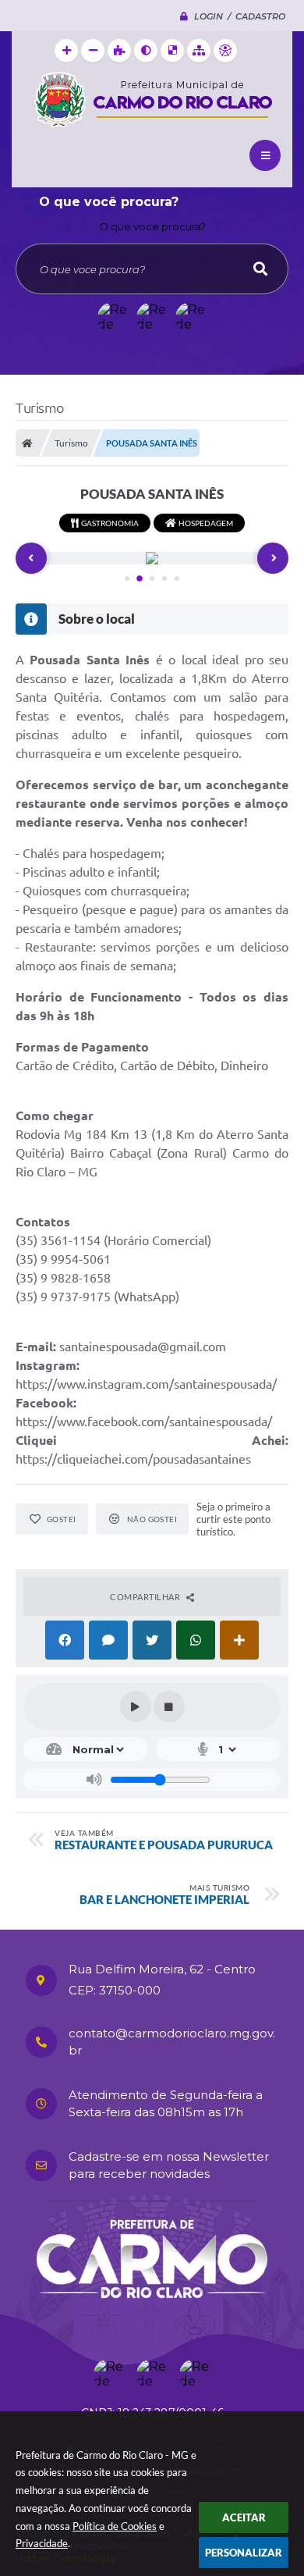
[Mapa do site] (199, 51)
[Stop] (169, 1706)
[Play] (136, 1706)
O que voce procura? (152, 226)
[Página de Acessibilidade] (225, 51)
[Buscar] (260, 269)
